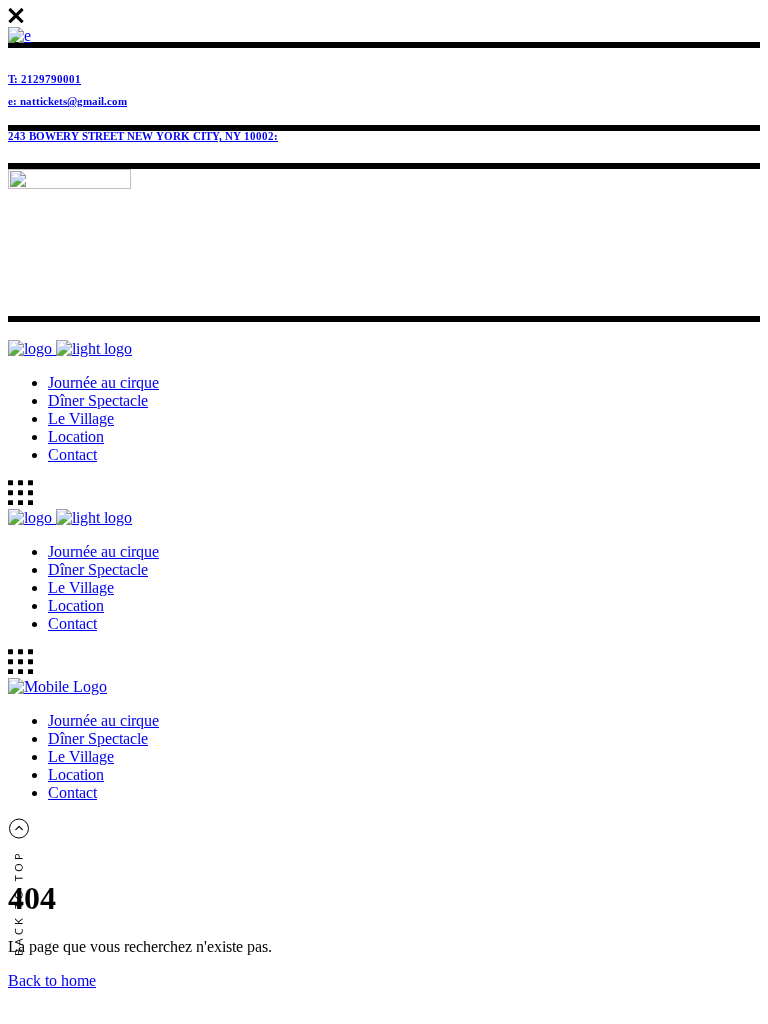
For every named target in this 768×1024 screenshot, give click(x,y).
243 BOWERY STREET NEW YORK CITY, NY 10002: (143, 136)
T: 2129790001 (44, 79)
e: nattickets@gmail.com (67, 101)
